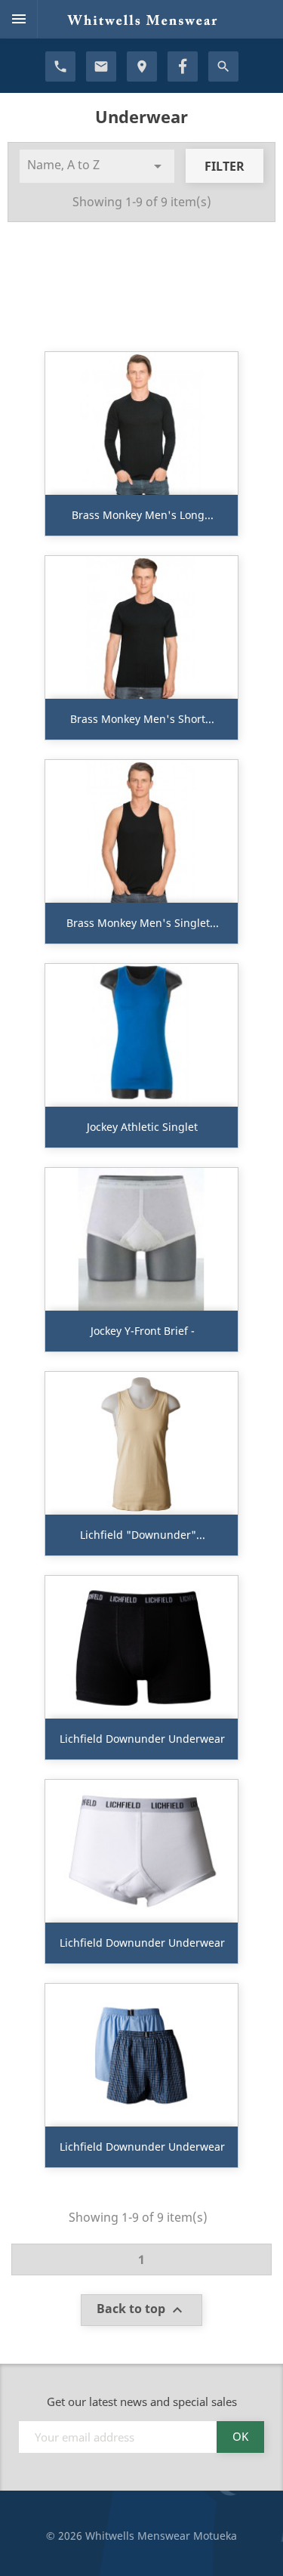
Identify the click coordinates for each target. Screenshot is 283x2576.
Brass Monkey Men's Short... (142, 719)
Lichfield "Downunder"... (143, 1535)
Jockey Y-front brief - (143, 1331)
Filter (225, 166)
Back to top (141, 2310)
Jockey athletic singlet (142, 1127)
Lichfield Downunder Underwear (142, 1739)
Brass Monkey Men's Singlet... (143, 923)
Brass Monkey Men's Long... (143, 515)
